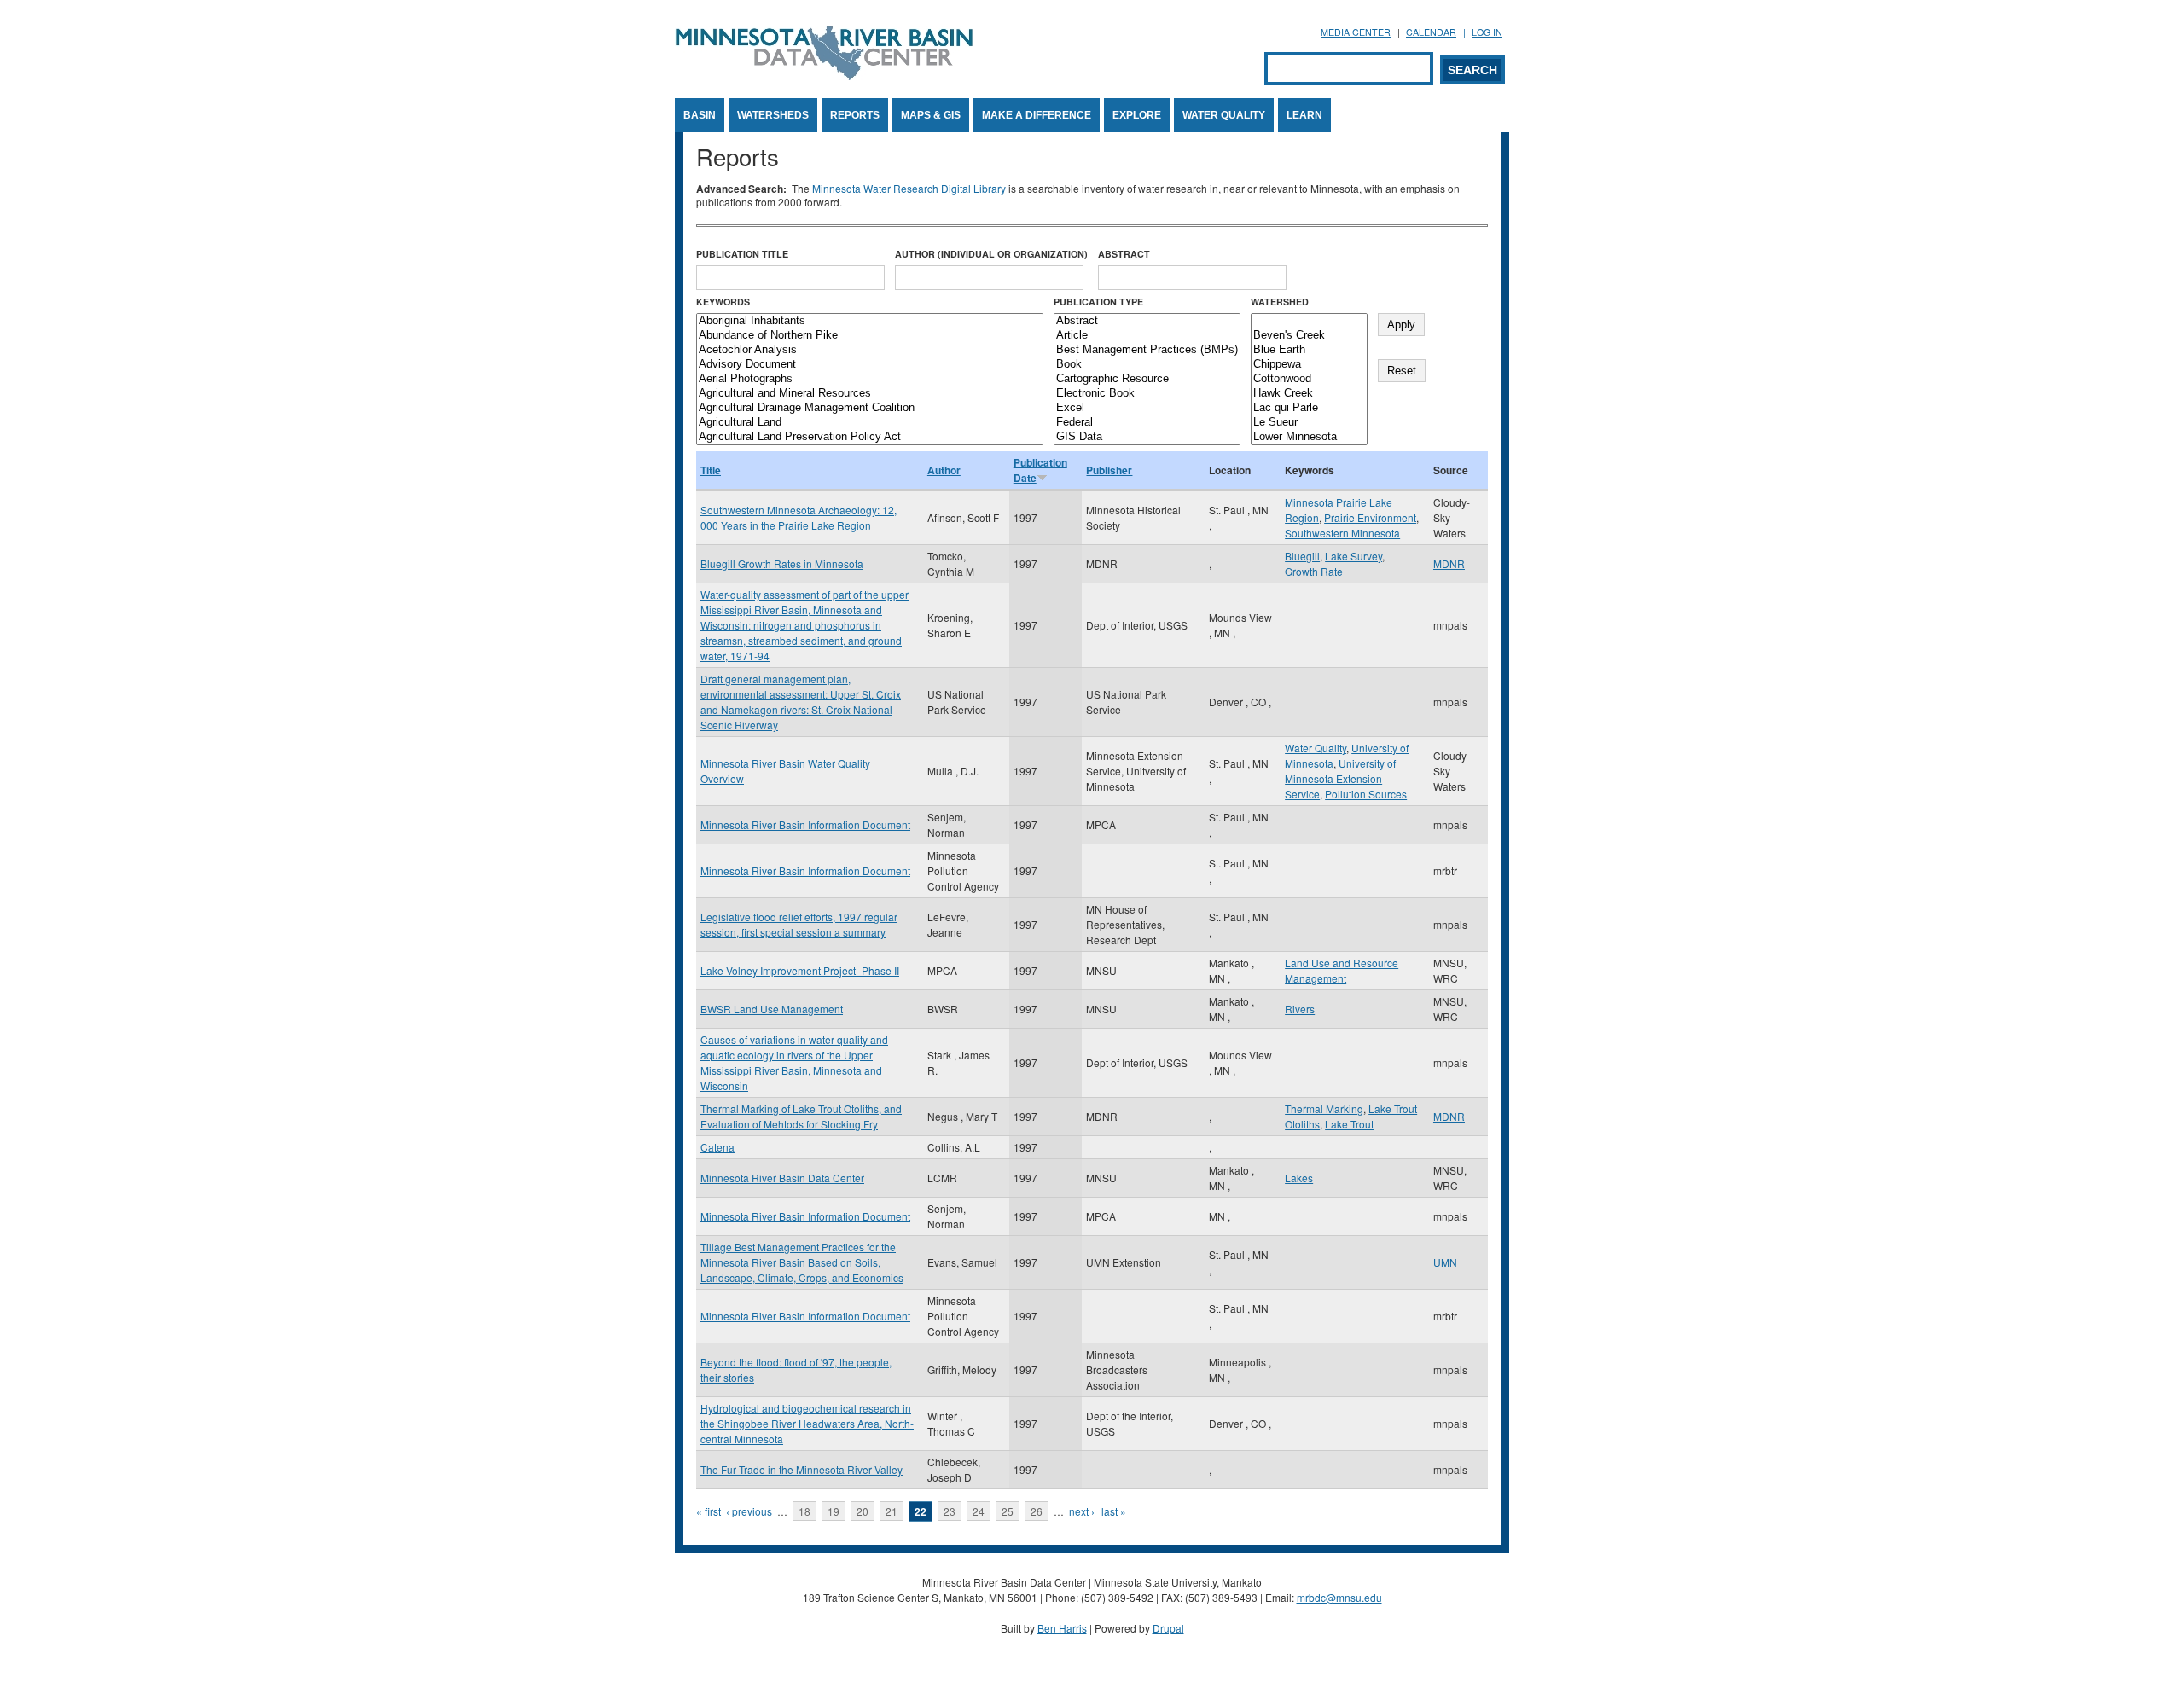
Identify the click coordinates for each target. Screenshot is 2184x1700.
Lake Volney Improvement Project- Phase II (800, 970)
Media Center (1356, 32)
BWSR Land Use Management (772, 1009)
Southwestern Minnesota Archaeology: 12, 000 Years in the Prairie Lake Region (799, 517)
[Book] (1147, 365)
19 (834, 1511)
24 (979, 1511)
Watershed (1280, 302)
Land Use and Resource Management (1342, 970)
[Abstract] (1147, 321)
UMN (1445, 1262)
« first (709, 1511)
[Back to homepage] (824, 75)
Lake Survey (1353, 556)
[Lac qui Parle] (1309, 408)
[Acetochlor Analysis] (870, 350)
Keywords (723, 302)
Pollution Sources (1366, 794)
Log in (1487, 32)
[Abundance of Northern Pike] (870, 336)
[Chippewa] (1309, 365)
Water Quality (1224, 115)
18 (804, 1511)
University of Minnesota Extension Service (1340, 778)
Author (944, 470)
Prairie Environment (1370, 517)
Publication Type (1098, 302)
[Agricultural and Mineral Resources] (870, 394)
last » (1114, 1511)
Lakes (1299, 1178)
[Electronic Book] (1147, 394)
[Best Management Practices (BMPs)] (1147, 350)
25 (1008, 1511)
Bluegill (1302, 556)
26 (1037, 1511)
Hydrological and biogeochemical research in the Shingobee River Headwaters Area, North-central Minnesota (807, 1423)
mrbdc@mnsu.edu (1339, 1597)
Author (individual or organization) (991, 254)
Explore (1137, 115)
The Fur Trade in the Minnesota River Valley (802, 1469)
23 (950, 1511)
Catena (717, 1147)
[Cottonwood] (1309, 379)
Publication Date (1040, 470)
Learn (1304, 115)
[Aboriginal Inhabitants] (870, 321)
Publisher (1109, 470)
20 (863, 1511)
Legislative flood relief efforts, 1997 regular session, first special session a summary (799, 924)
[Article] (1147, 336)
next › (1082, 1511)
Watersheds (773, 115)
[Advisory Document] (870, 365)
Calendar (1431, 32)
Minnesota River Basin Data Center (782, 1178)
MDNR (1449, 563)
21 (892, 1511)
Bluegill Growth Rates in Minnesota (782, 563)
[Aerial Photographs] (870, 379)
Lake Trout (1349, 1124)
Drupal (1168, 1628)
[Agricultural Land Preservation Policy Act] (870, 437)
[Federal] (1147, 423)
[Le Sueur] (1309, 423)
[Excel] (1147, 408)
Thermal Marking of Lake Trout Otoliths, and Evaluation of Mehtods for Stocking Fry (801, 1116)
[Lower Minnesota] (1309, 437)
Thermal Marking (1324, 1108)
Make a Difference (1037, 115)
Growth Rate (1314, 571)
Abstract (1124, 254)
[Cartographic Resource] (1147, 379)
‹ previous (749, 1511)
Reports (855, 115)
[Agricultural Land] (870, 423)
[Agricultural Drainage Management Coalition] (870, 408)
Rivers (1300, 1009)
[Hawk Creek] (1309, 394)
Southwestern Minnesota (1342, 533)
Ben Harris (1062, 1628)
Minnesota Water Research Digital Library (909, 188)
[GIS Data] (1147, 437)
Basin (700, 115)
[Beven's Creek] (1309, 336)
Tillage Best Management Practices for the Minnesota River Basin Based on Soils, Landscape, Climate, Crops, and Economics (802, 1262)
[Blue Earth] (1309, 350)
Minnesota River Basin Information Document (805, 824)
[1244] (1309, 321)
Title (711, 470)
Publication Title (742, 254)
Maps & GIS (931, 115)
